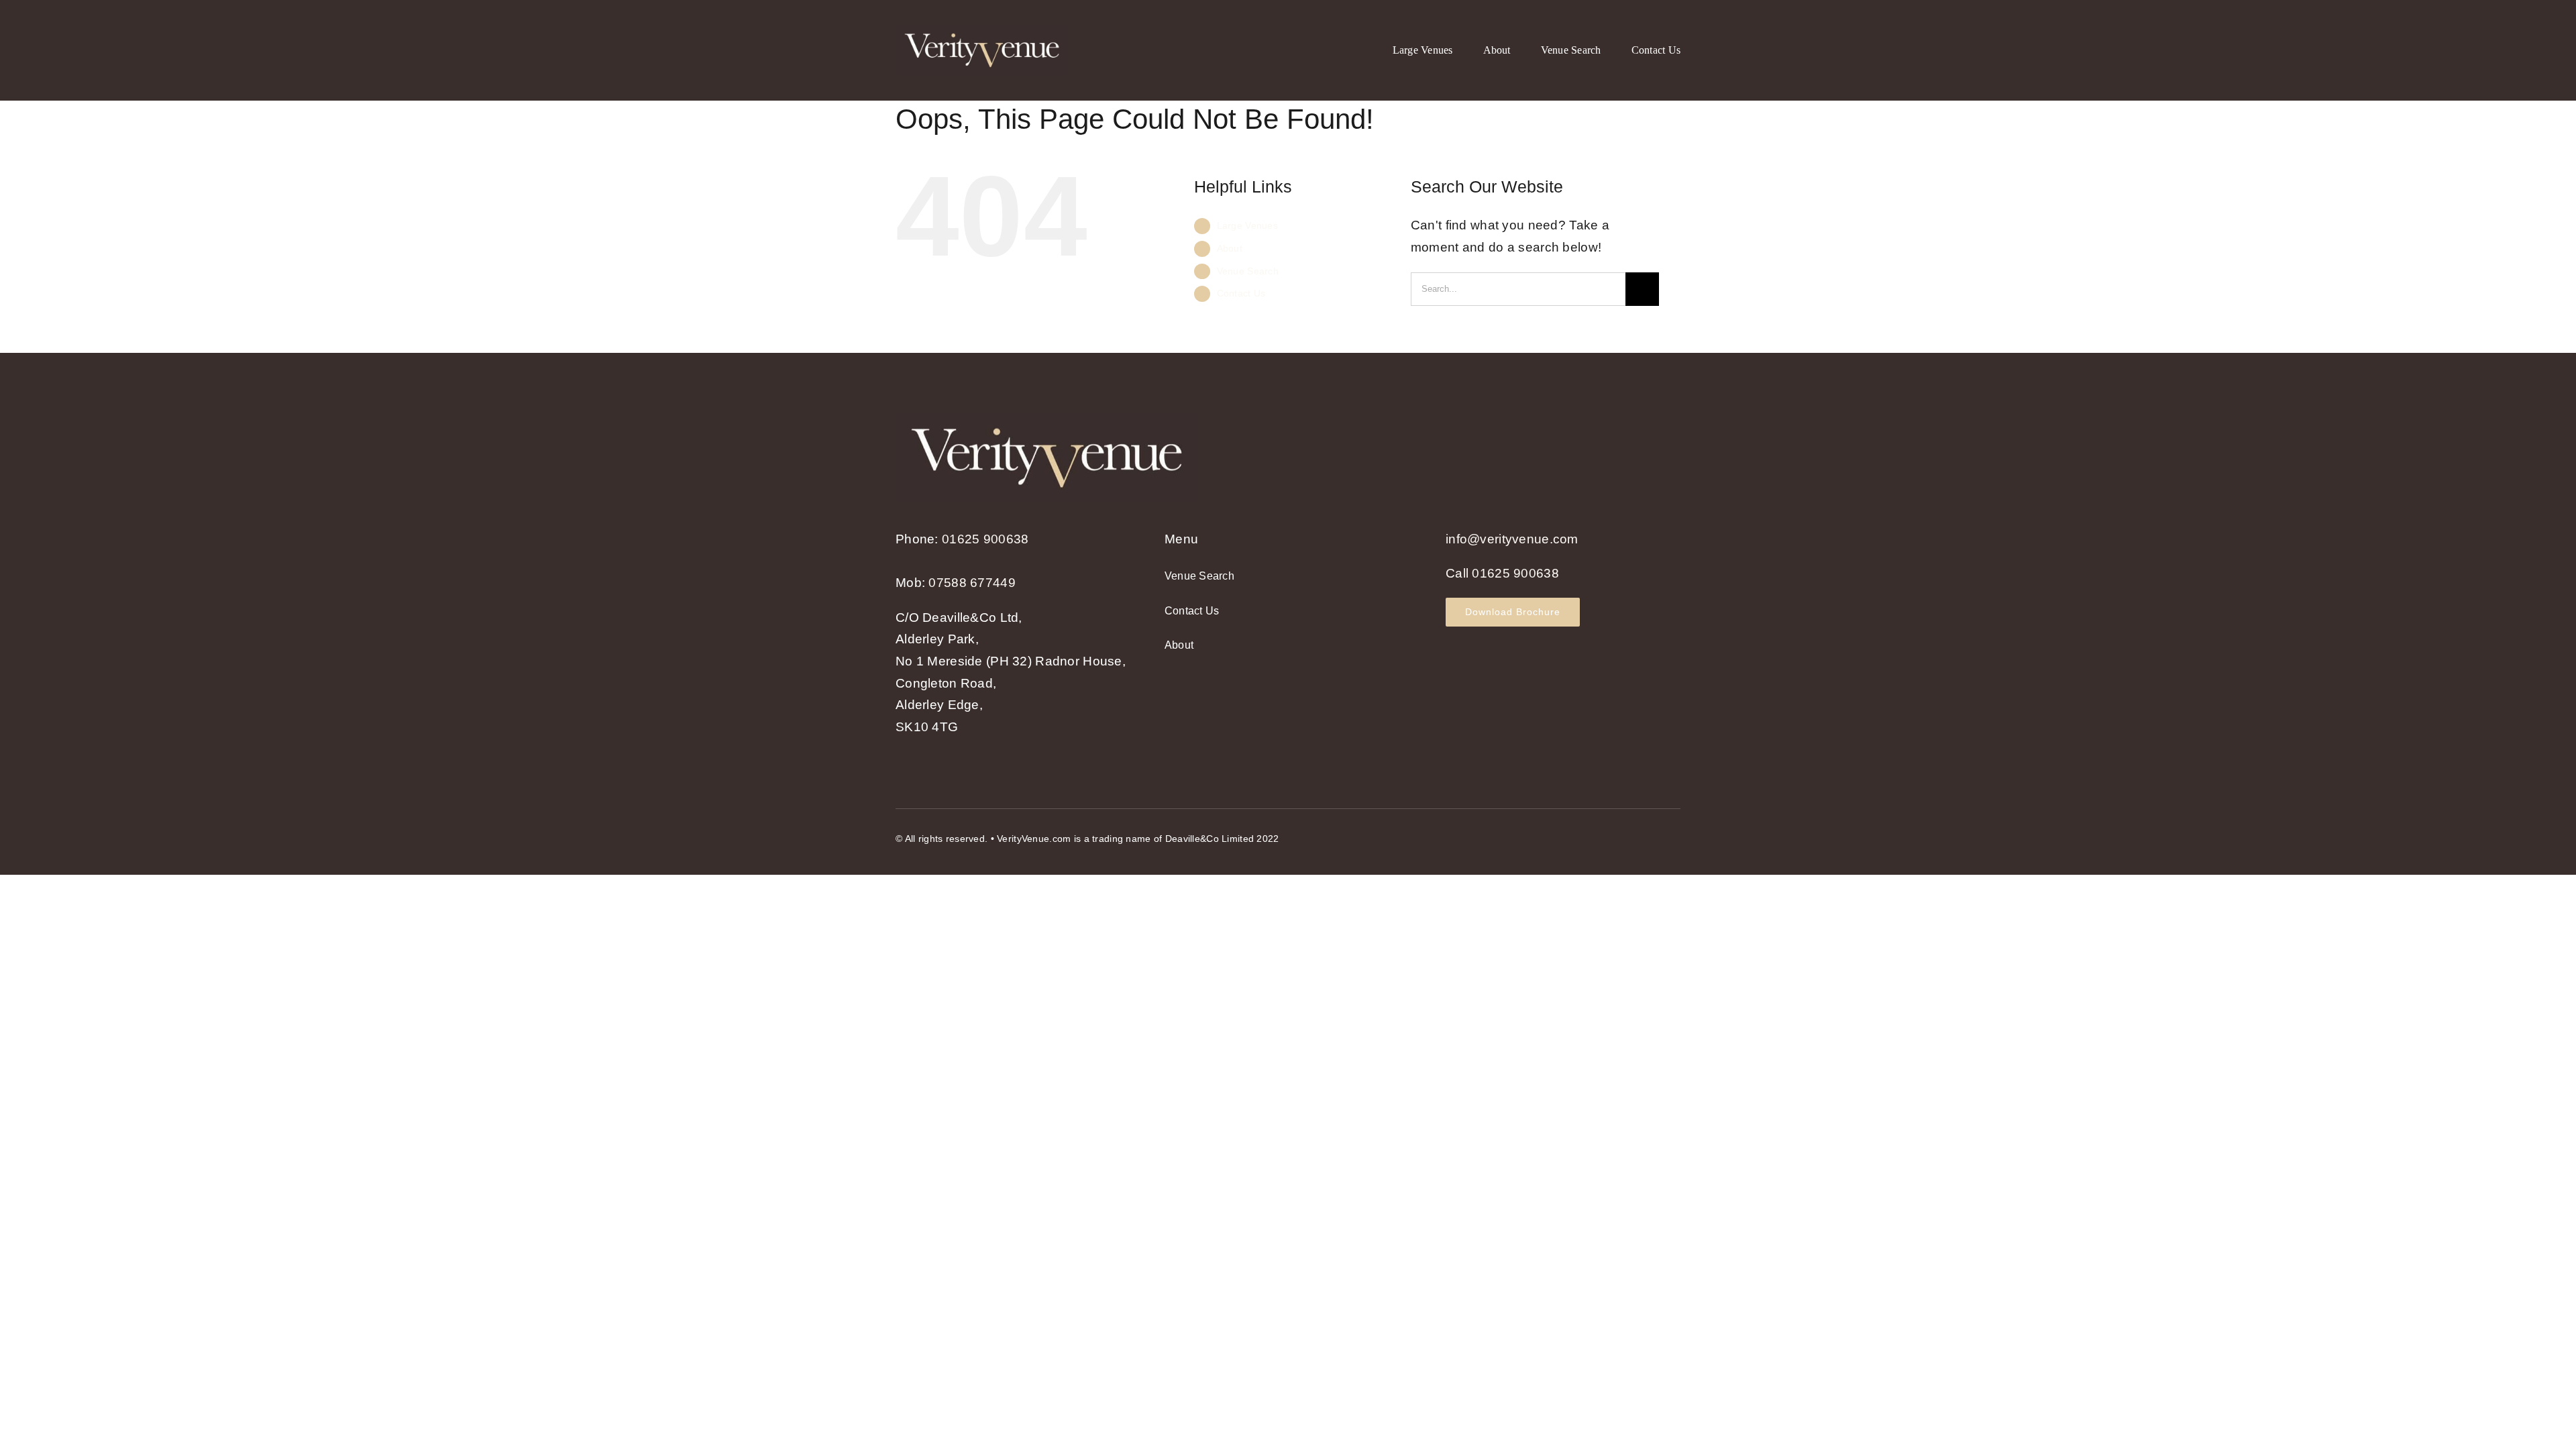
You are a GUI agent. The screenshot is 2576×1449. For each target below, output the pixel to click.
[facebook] (1626, 836)
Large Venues (1247, 225)
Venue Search (1248, 271)
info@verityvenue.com (1512, 539)
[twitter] (1650, 836)
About (1230, 248)
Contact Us (1241, 293)
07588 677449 (972, 583)
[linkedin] (1675, 836)
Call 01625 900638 (1502, 573)
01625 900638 (985, 539)
